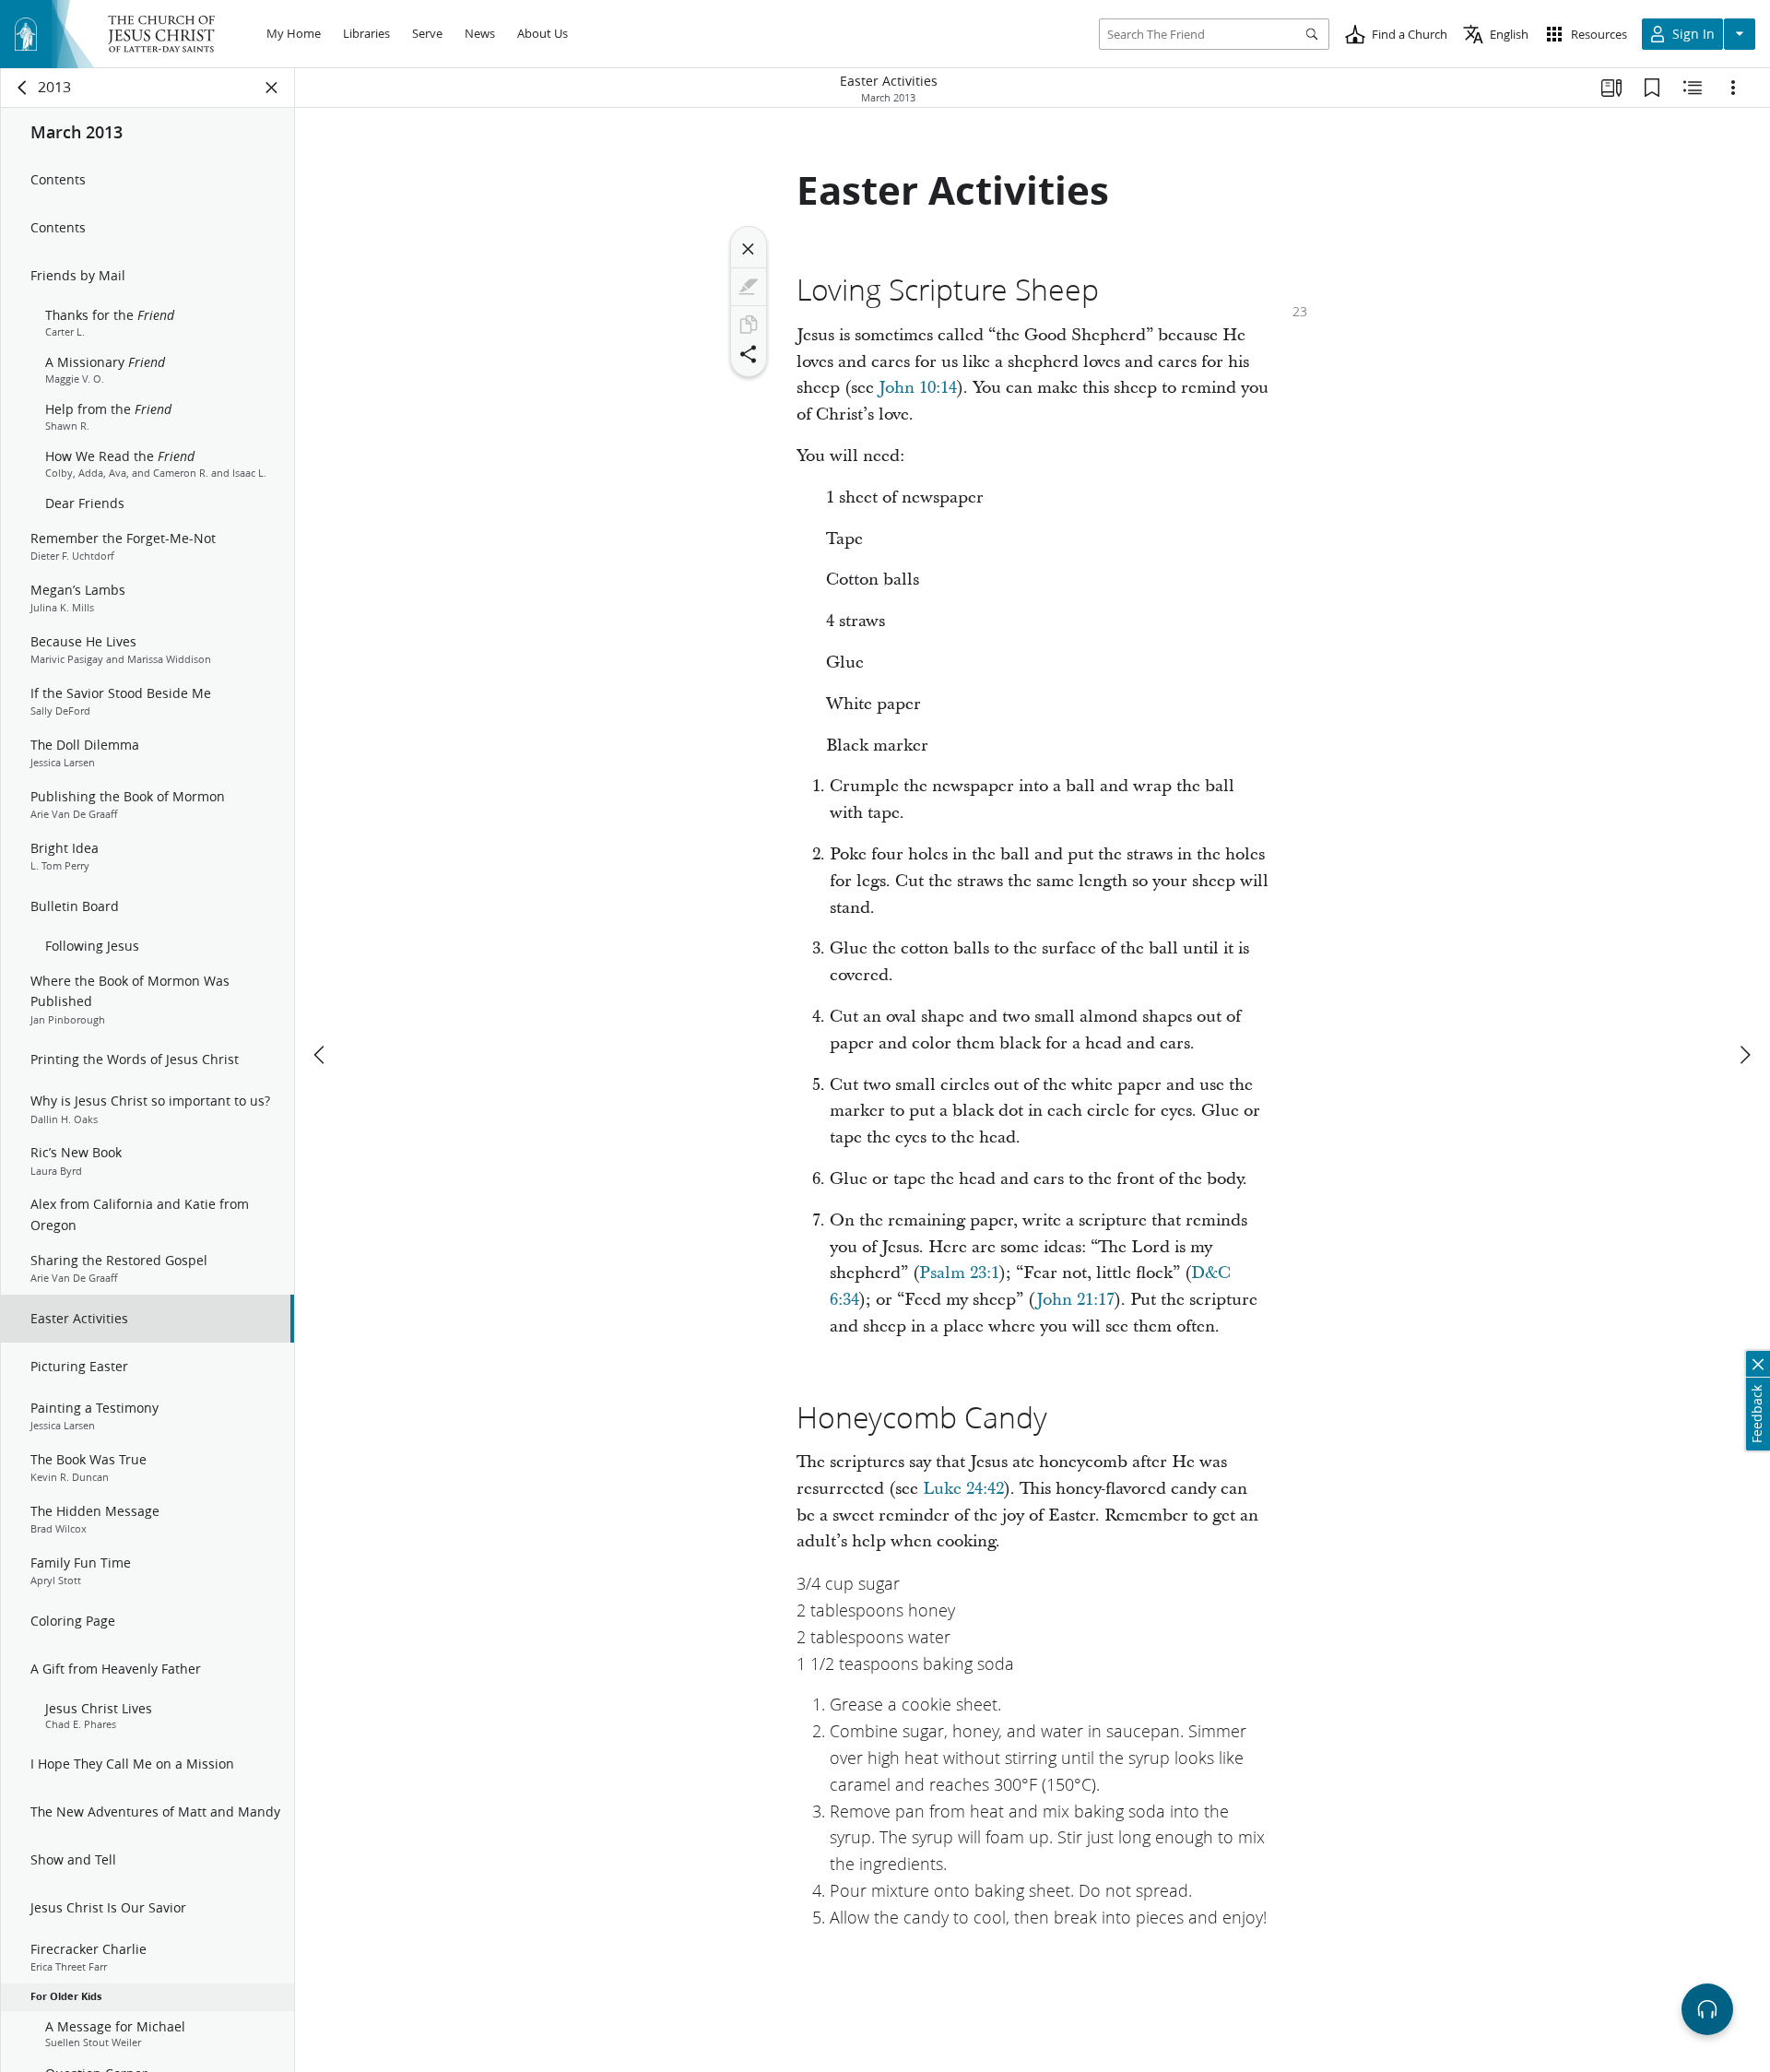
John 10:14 (918, 388)
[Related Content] (1693, 88)
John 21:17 (1075, 1300)
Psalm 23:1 (959, 1273)
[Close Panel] (272, 88)
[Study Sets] (1611, 88)
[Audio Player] (1707, 2009)
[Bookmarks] (1652, 88)
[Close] (749, 249)
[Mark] (749, 287)
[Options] (1733, 88)
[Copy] (749, 325)
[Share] (749, 354)
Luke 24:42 (963, 1489)
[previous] (321, 1055)
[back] (23, 88)
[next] (1744, 1055)
